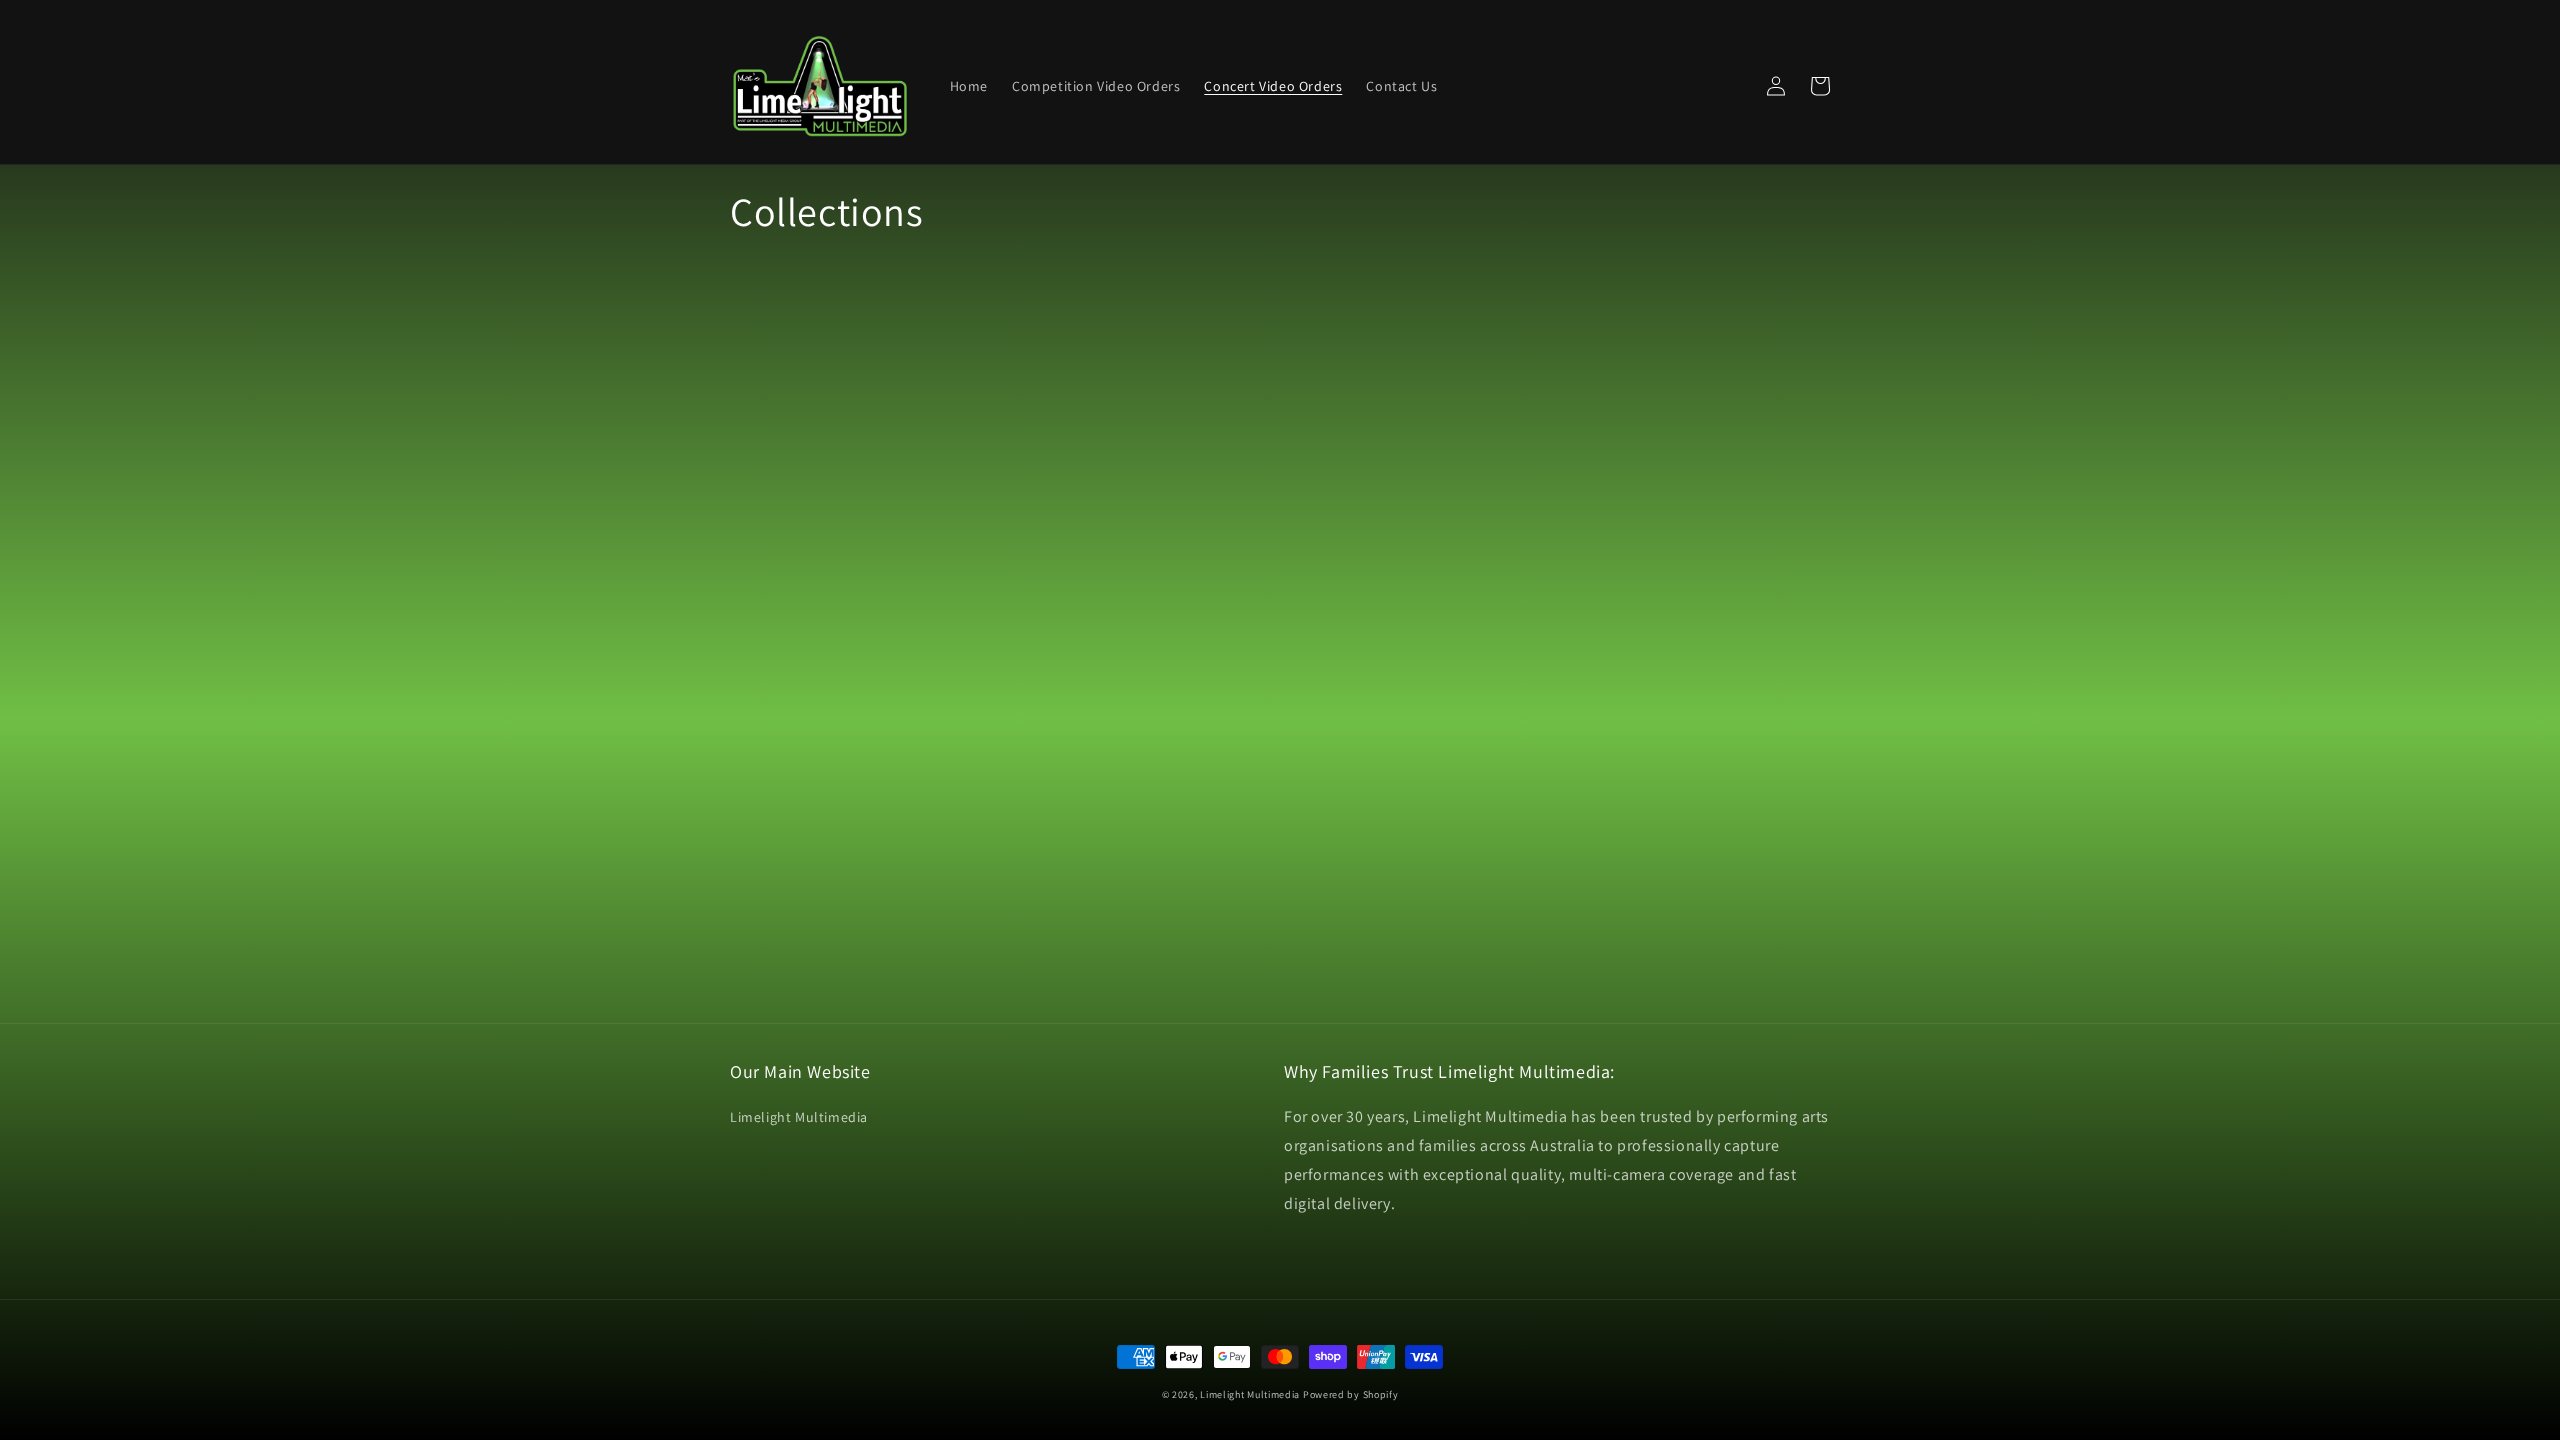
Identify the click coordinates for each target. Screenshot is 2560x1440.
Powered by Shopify (1351, 1394)
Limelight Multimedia (799, 1117)
